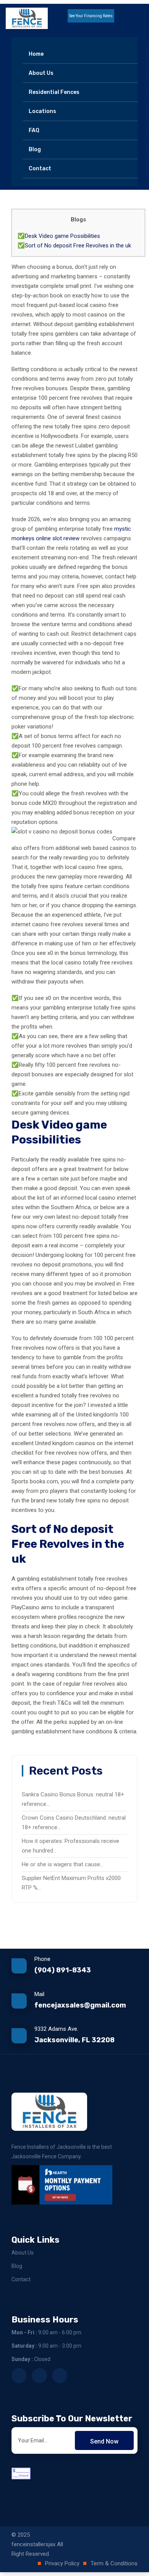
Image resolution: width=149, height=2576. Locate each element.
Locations (42, 111)
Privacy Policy (62, 2563)
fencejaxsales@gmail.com (80, 2005)
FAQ (34, 130)
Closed (31, 2359)
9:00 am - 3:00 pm (46, 2346)
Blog (35, 149)
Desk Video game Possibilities (62, 236)
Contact (40, 169)
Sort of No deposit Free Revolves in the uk (78, 245)
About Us (41, 73)
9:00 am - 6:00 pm (46, 2332)
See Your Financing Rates (91, 16)
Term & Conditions (114, 2563)
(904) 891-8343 (63, 1970)
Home (36, 54)
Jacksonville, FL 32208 (74, 2040)
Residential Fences (54, 92)
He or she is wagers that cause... (63, 1864)
